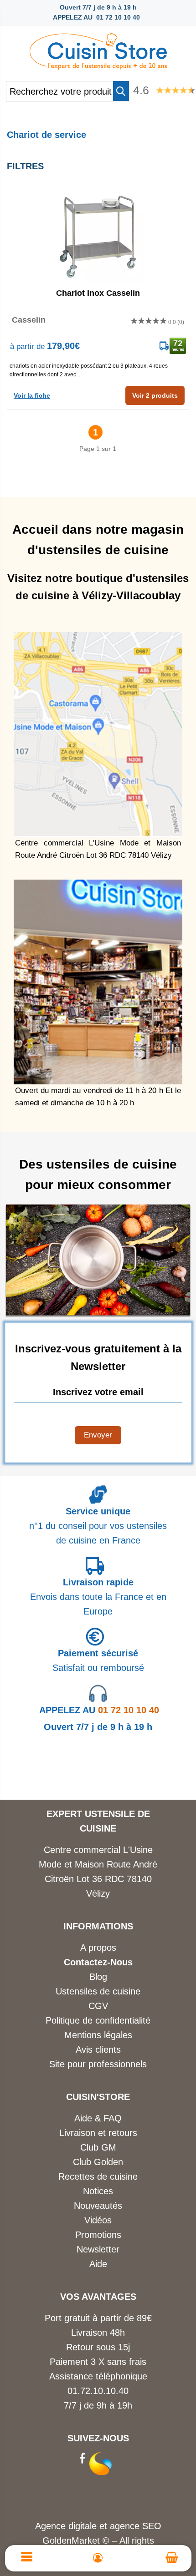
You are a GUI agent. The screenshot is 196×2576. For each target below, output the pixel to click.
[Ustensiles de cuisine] (98, 49)
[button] (121, 91)
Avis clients (98, 2050)
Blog (98, 1977)
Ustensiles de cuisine (98, 1991)
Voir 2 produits (155, 395)
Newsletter (98, 2249)
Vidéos (98, 2220)
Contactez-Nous (98, 1962)
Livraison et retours (98, 2133)
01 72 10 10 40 (99, 1710)
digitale (83, 2526)
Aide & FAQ (98, 2118)
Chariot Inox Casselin (98, 293)
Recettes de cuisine (98, 2176)
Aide (98, 2264)
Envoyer (98, 1435)
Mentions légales (98, 2035)
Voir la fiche (32, 395)
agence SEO (136, 2526)
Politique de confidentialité (98, 2020)
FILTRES (25, 166)
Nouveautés (98, 2206)
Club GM (98, 2147)
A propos (98, 1948)
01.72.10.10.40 (98, 2391)
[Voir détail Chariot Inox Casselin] (98, 237)
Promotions (98, 2235)
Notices (98, 2191)
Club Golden (98, 2162)
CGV (98, 2006)
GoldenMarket (72, 2541)
